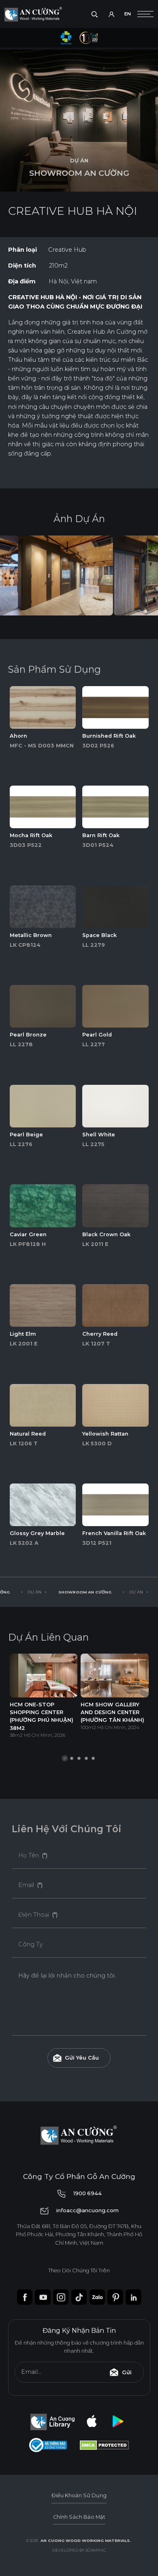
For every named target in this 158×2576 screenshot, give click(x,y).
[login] (111, 14)
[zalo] (97, 2297)
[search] (94, 14)
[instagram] (61, 2297)
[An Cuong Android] (118, 2422)
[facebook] (25, 2297)
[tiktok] (79, 2297)
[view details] (43, 707)
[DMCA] (104, 2445)
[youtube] (43, 2297)
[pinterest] (115, 2297)
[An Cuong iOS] (92, 2422)
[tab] (72, 1758)
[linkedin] (133, 2297)
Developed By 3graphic (79, 2550)
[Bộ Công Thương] (48, 2445)
